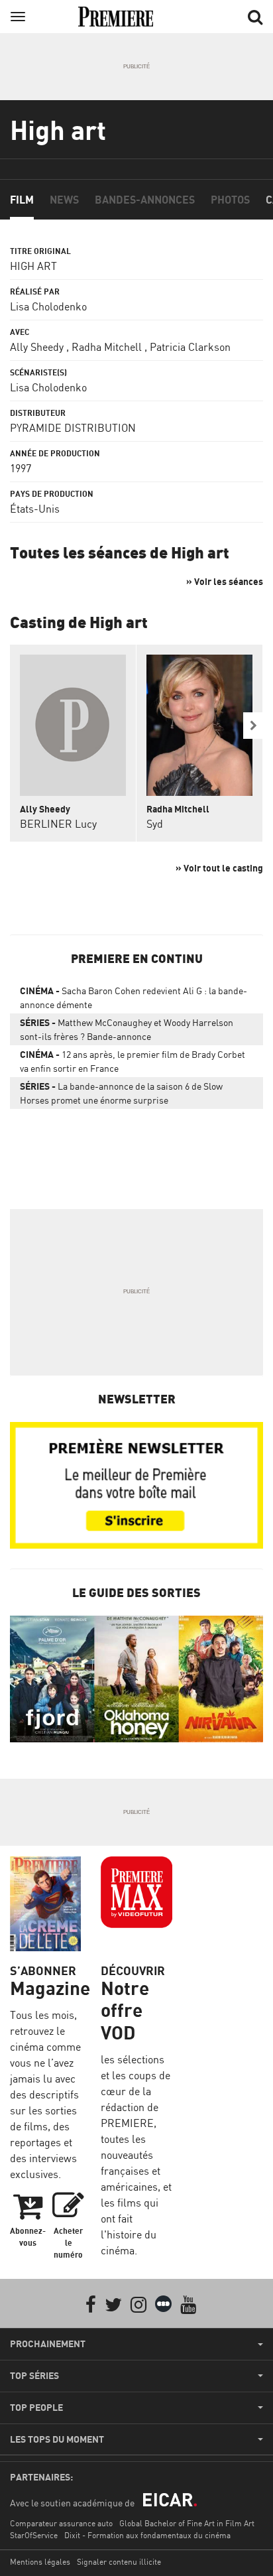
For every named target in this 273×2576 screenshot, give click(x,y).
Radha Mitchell (107, 347)
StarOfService (34, 2535)
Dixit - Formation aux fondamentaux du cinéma (147, 2535)
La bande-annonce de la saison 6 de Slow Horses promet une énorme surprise (121, 1093)
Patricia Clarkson (190, 347)
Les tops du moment (57, 2439)
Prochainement (48, 2344)
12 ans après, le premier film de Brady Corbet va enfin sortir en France (133, 1061)
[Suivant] (253, 726)
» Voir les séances (225, 581)
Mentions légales (40, 2562)
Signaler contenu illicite (119, 2562)
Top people (36, 2408)
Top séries (34, 2376)
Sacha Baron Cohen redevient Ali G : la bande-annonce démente (134, 998)
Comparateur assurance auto (61, 2523)
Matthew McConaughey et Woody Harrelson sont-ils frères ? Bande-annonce (127, 1029)
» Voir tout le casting (219, 868)
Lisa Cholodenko (48, 306)
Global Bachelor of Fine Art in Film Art (187, 2523)
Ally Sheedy (37, 347)
